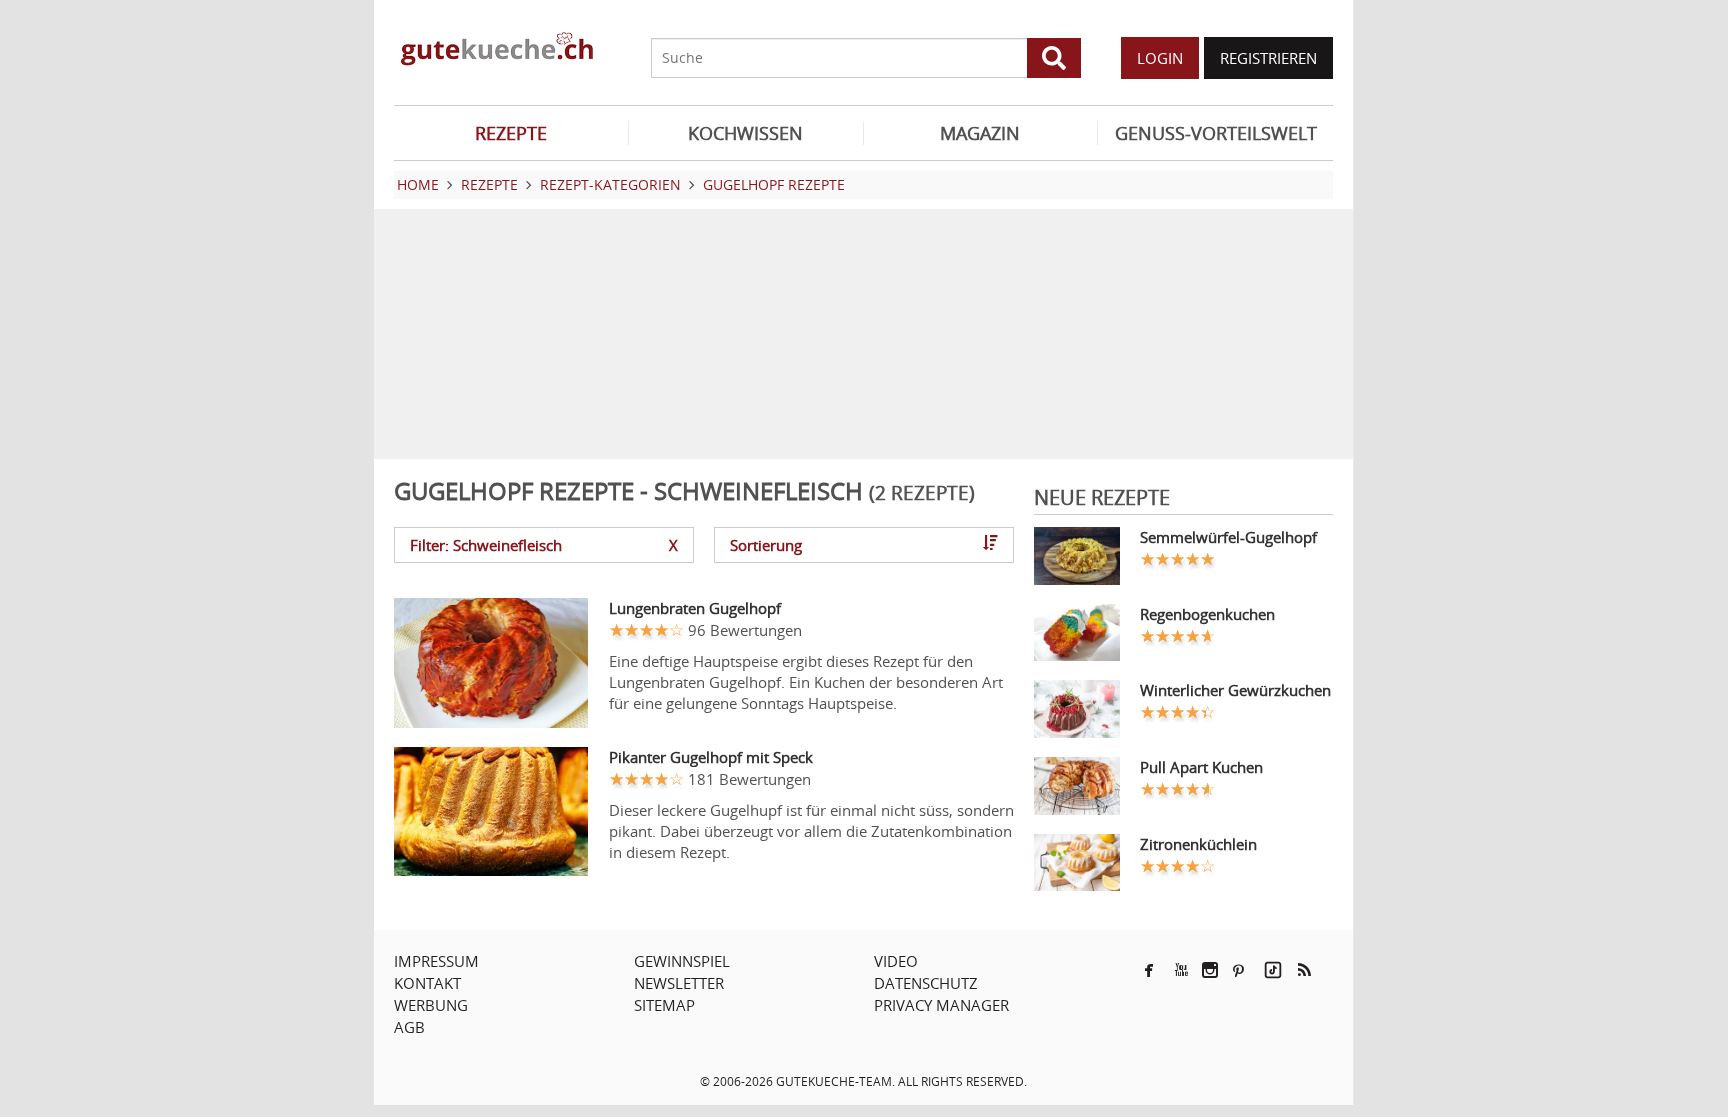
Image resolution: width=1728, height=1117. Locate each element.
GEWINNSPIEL (682, 961)
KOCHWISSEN (745, 133)
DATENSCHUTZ (926, 983)
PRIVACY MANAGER (941, 1005)
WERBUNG (431, 1005)
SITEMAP (664, 1005)
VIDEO (896, 961)
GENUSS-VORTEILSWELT (1216, 133)
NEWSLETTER (679, 983)
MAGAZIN (980, 133)
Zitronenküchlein (1198, 844)
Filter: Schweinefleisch (544, 545)
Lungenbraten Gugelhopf (695, 608)
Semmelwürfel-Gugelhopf (1228, 537)
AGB (409, 1027)
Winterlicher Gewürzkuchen (1235, 690)
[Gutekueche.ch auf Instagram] (1210, 970)
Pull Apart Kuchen (1201, 767)
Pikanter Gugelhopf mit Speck (711, 757)
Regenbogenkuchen (1207, 614)
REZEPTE (511, 133)
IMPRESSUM (436, 961)
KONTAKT (427, 983)
